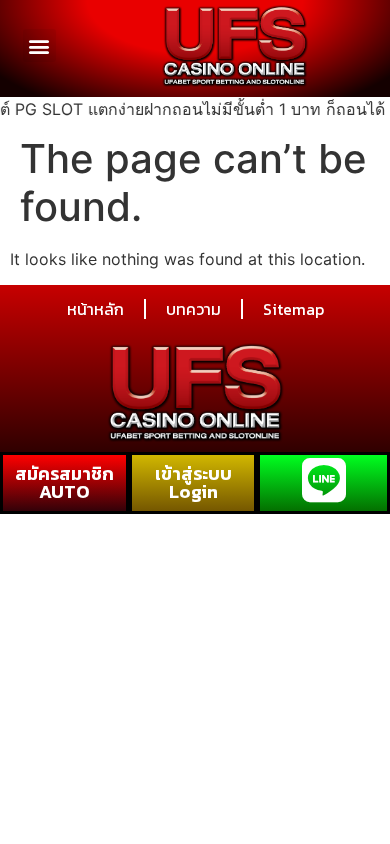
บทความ (193, 309)
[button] (39, 45)
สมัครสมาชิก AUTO (64, 482)
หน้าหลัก (95, 309)
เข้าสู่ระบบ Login (193, 482)
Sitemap (293, 309)
